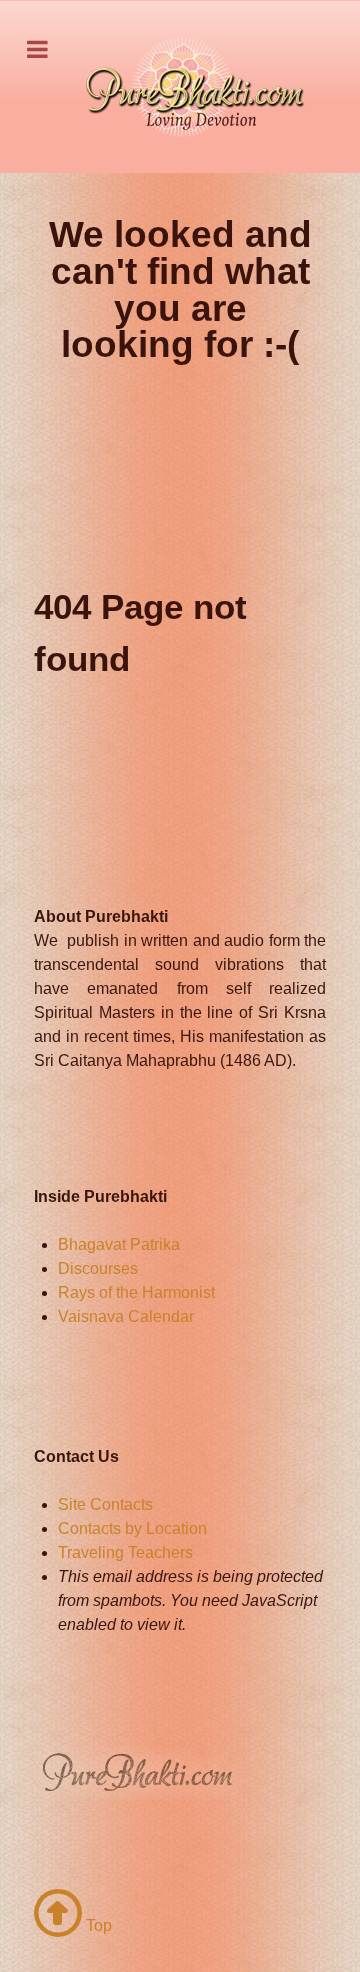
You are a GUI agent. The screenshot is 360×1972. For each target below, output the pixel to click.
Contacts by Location (132, 1528)
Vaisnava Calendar (126, 1316)
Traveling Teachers (125, 1552)
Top (97, 1925)
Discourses (98, 1268)
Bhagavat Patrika (119, 1244)
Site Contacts (105, 1504)
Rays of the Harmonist (136, 1292)
